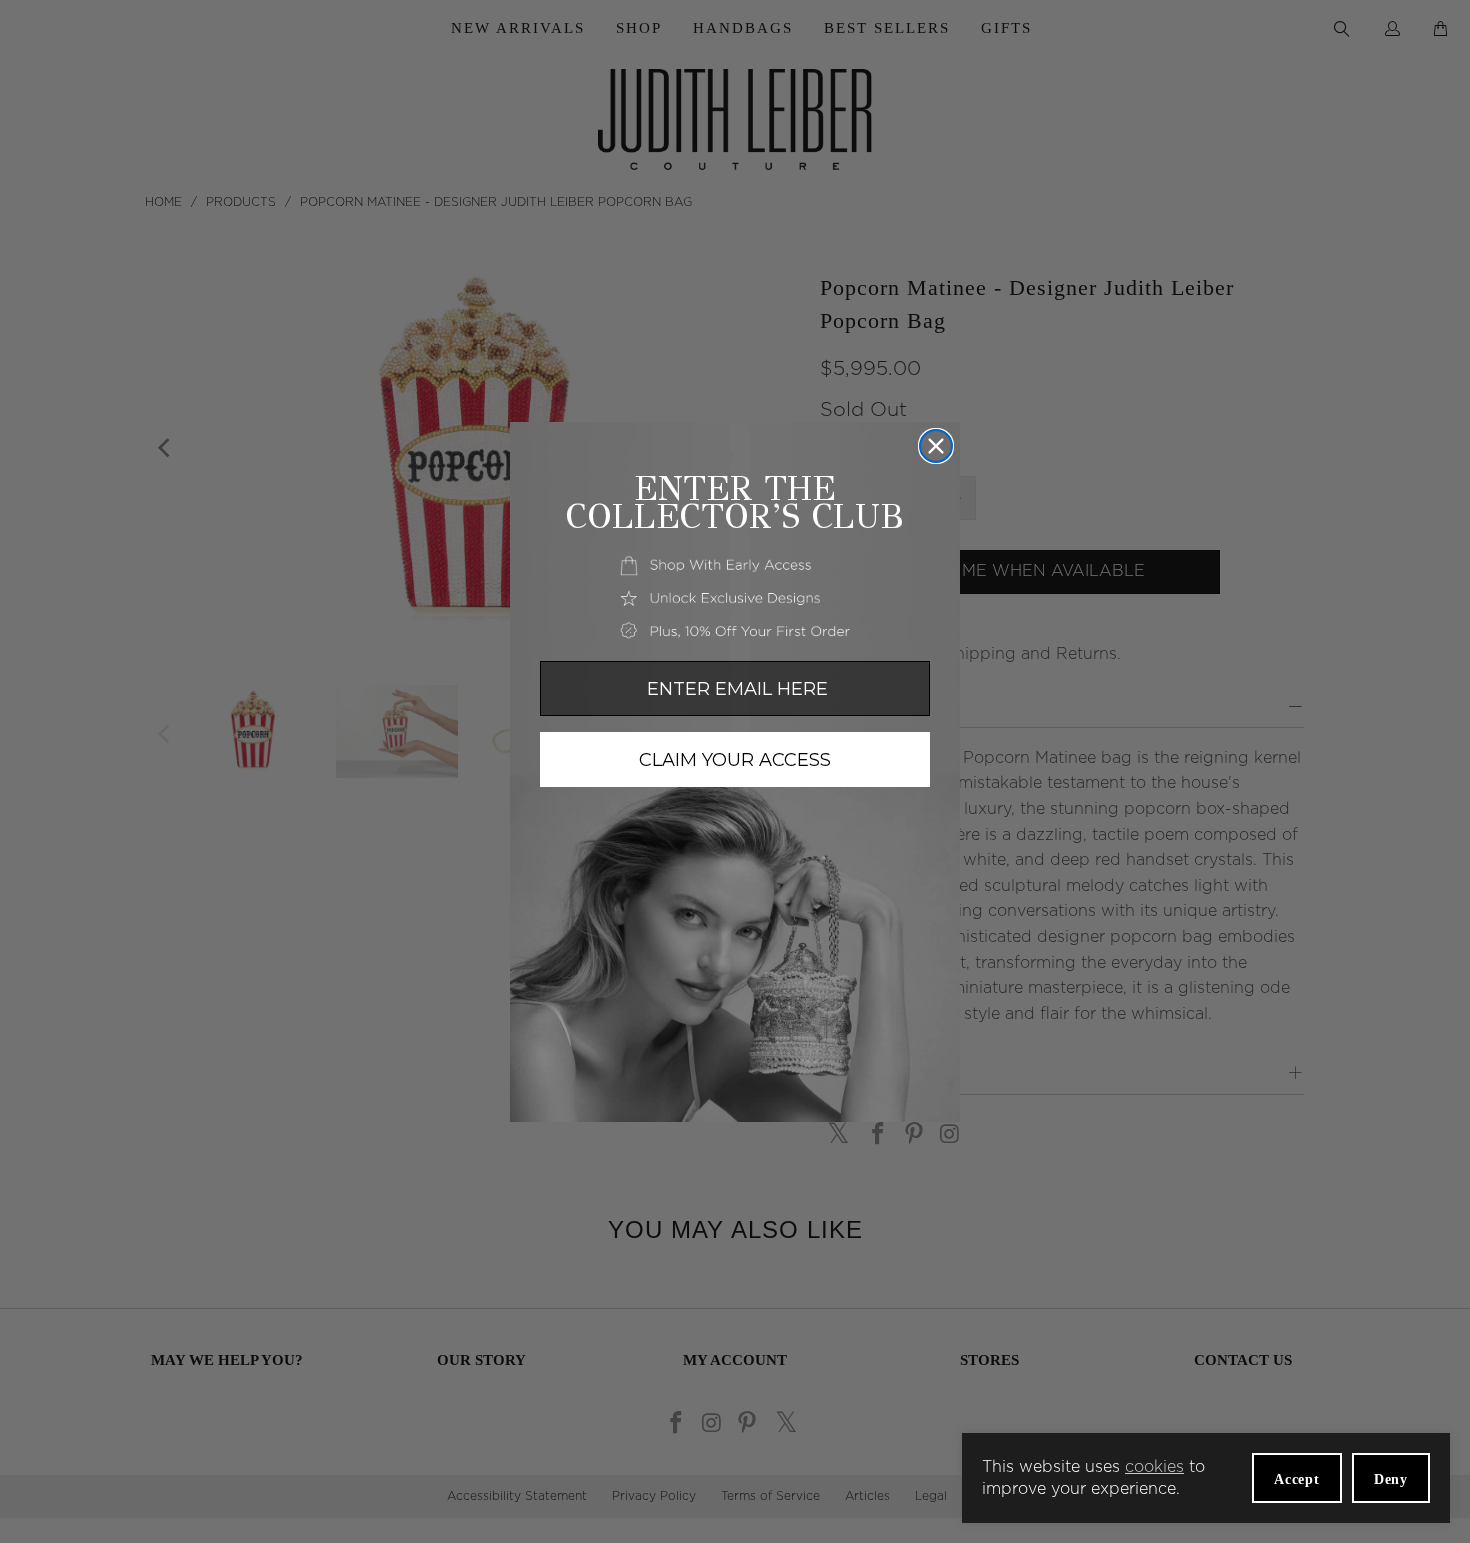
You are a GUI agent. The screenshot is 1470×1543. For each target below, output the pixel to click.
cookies (1154, 1467)
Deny (1391, 1479)
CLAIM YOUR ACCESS (735, 760)
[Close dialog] (936, 446)
